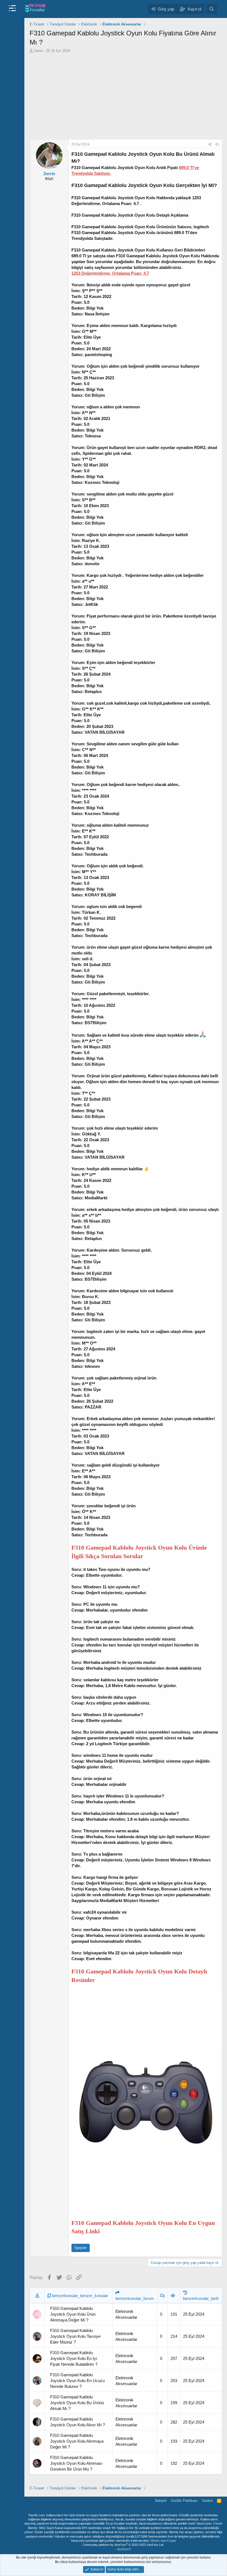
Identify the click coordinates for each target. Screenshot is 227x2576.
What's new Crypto (163, 2541)
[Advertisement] (126, 95)
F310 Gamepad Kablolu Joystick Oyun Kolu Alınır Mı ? (78, 2422)
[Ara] (212, 9)
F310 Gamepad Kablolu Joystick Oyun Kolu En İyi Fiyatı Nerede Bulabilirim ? (74, 2358)
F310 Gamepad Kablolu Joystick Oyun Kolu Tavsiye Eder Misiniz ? (75, 2336)
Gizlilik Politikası (184, 2501)
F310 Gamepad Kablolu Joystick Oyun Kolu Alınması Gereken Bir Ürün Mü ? (76, 2463)
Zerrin (38, 51)
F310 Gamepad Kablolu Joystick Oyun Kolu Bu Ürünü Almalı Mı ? (77, 2403)
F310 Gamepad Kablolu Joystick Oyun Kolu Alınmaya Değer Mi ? (77, 2441)
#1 (217, 144)
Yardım (207, 2501)
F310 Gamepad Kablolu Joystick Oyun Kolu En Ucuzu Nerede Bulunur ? (77, 2381)
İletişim (161, 2501)
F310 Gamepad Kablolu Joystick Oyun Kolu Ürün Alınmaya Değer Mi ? (73, 2314)
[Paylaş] (210, 145)
